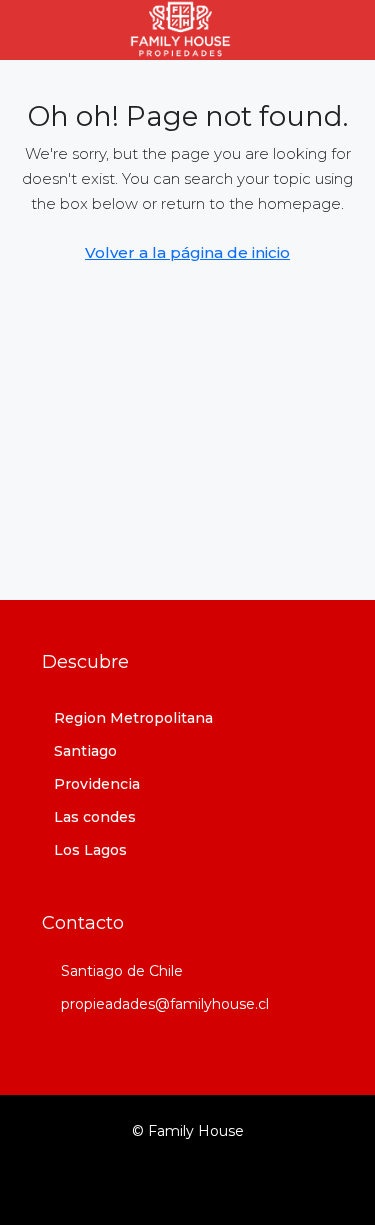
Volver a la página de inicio (187, 252)
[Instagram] (170, 1188)
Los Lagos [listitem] (90, 850)
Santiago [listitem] (85, 751)
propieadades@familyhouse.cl (165, 1004)
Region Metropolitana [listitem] (133, 718)
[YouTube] (205, 1188)
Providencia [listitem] (97, 784)
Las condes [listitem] (95, 817)
